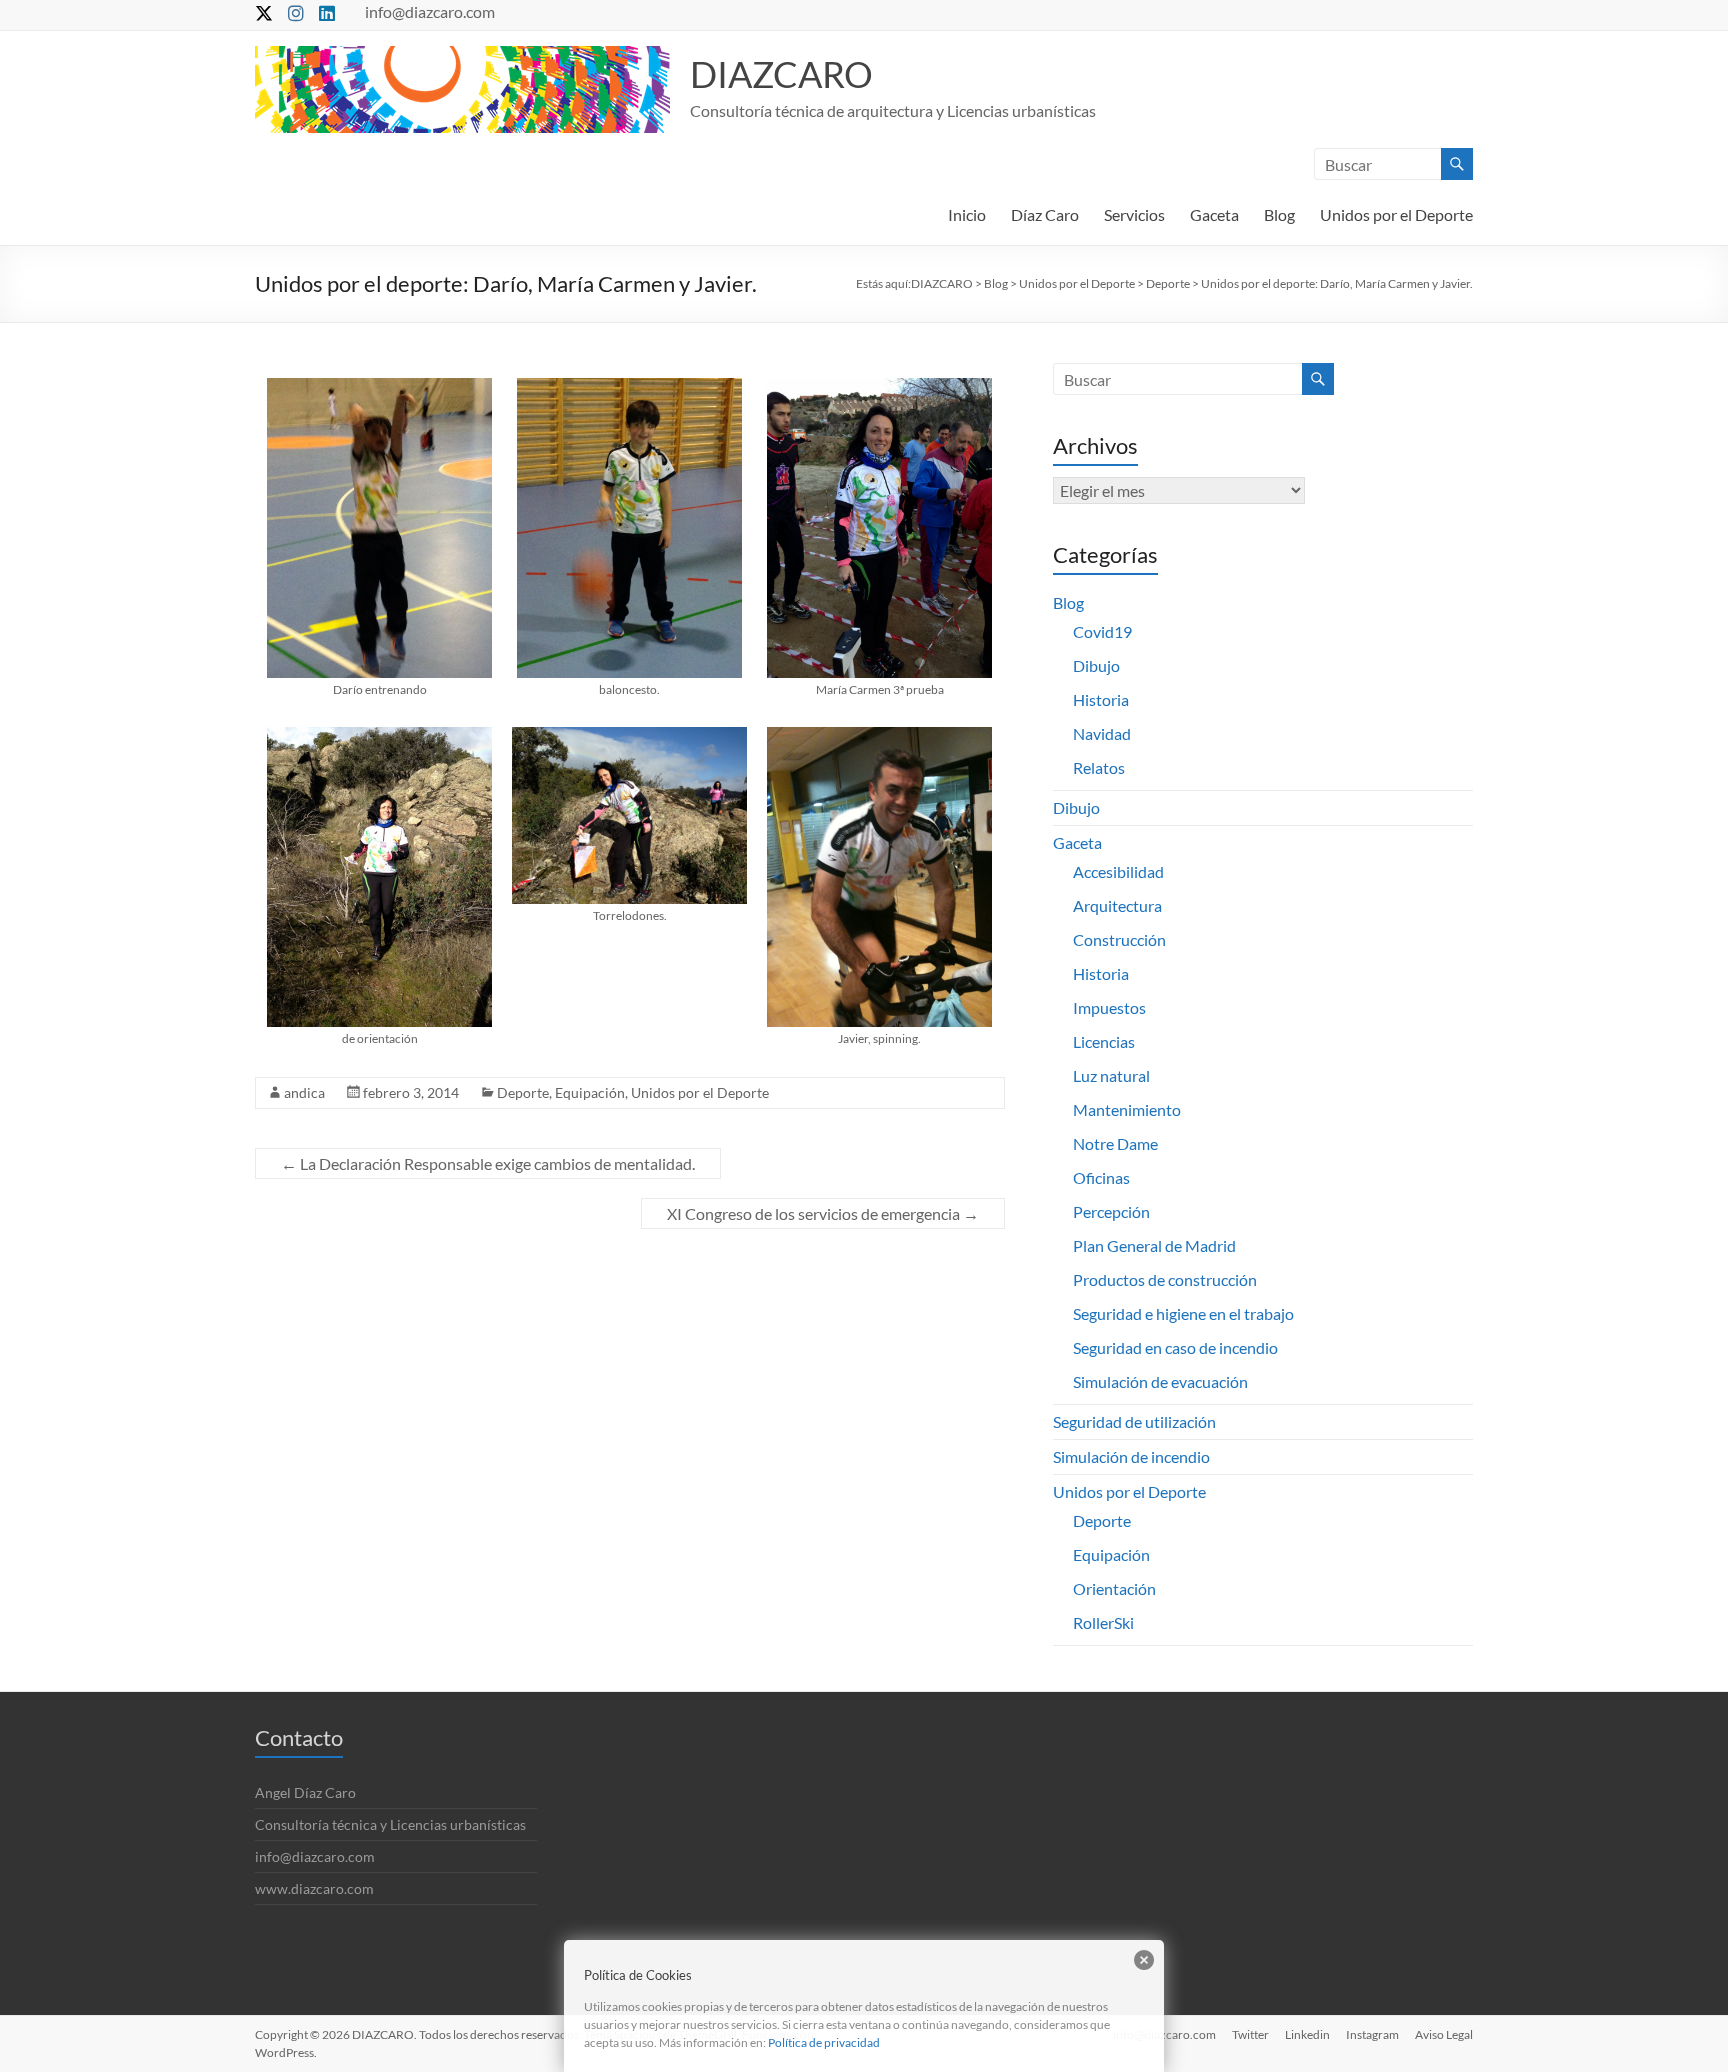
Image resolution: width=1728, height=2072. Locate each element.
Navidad (1102, 733)
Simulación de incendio (1131, 1456)
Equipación (590, 1092)
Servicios (1134, 214)
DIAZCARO (781, 74)
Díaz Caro (1045, 214)
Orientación (1114, 1588)
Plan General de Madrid (1154, 1245)
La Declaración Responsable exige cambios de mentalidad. (488, 1163)
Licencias (1104, 1041)
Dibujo (1096, 665)
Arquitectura (1117, 905)
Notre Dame (1115, 1143)
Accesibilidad (1118, 871)
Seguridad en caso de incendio (1175, 1347)
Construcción (1119, 939)
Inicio (967, 214)
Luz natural (1111, 1075)
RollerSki (1103, 1622)
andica (304, 1092)
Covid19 (1102, 631)
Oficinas (1101, 1177)
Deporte (523, 1092)
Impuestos (1109, 1007)
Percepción (1111, 1211)
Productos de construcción (1165, 1279)
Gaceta (1214, 214)
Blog (1279, 214)
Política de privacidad (824, 2042)
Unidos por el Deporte (1396, 214)
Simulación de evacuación (1160, 1381)
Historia (1101, 699)
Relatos (1099, 767)
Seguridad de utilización (1134, 1421)
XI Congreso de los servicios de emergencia (823, 1213)
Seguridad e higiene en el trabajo (1183, 1313)
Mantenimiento (1127, 1109)
